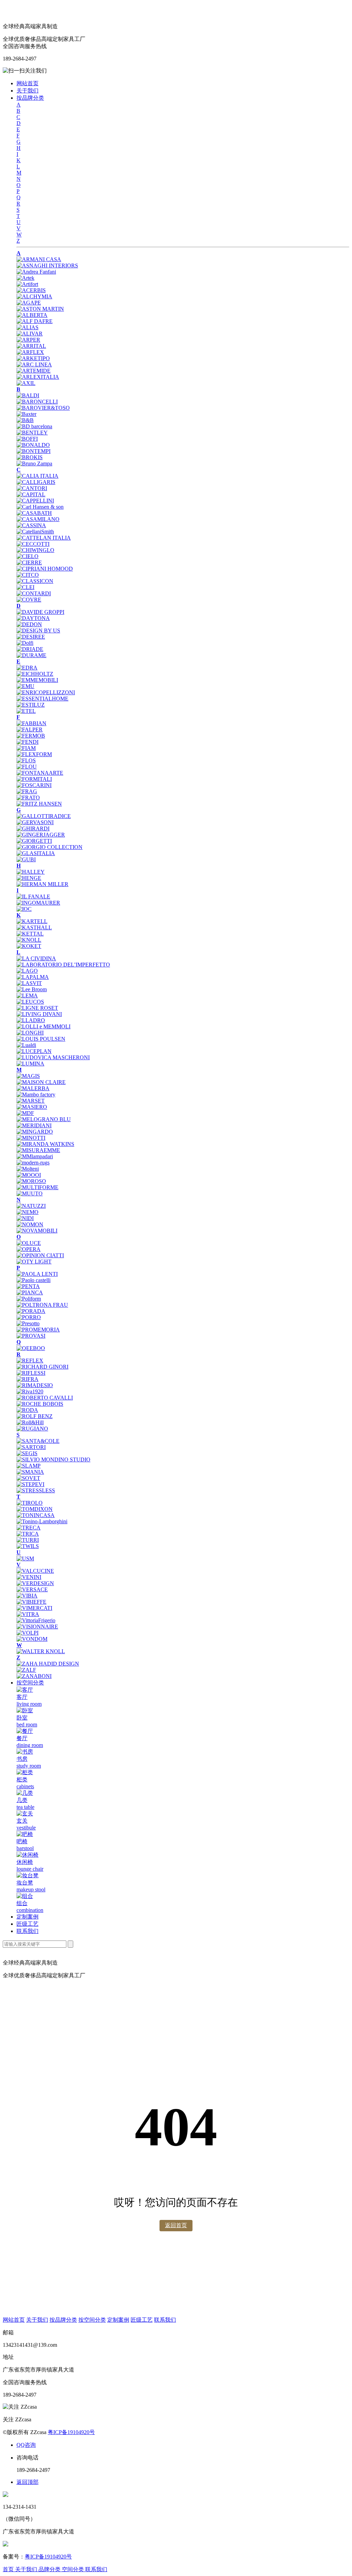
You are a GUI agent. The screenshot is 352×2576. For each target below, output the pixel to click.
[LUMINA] (30, 1064)
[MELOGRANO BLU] (44, 1119)
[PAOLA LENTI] (37, 1274)
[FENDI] (27, 742)
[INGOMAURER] (38, 903)
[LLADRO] (31, 1020)
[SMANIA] (30, 1472)
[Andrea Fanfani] (36, 272)
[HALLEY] (31, 872)
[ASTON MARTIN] (40, 309)
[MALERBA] (33, 1088)
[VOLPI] (27, 1633)
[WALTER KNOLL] (41, 1651)
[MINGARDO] (35, 1132)
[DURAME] (31, 655)
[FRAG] (27, 791)
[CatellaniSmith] (35, 532)
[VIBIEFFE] (31, 1602)
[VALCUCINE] (35, 1571)
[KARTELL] (32, 921)
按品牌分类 (30, 98)
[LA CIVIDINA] (36, 958)
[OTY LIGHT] (34, 1262)
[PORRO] (29, 1317)
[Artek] (25, 278)
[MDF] (25, 1113)
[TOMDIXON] (35, 1509)
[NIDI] (25, 1218)
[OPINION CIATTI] (40, 1255)
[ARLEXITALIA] (38, 377)
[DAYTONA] (33, 618)
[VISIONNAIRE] (37, 1627)
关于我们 (27, 91)
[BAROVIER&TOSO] (43, 408)
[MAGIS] (28, 1076)
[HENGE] (29, 878)
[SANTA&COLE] (38, 1441)
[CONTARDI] (34, 593)
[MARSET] (31, 1101)
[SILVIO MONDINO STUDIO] (53, 1460)
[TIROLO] (30, 1503)
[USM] (25, 1558)
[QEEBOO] (31, 1348)
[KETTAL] (30, 934)
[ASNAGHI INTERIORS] (47, 266)
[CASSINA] (31, 525)
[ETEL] (26, 711)
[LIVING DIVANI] (39, 1014)
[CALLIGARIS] (36, 482)
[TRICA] (28, 1534)
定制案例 (27, 1917)
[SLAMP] (29, 1466)
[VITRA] (28, 1614)
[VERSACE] (32, 1589)
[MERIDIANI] (34, 1125)
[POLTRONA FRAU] (42, 1305)
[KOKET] (29, 946)
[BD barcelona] (34, 426)
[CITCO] (28, 575)
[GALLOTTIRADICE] (44, 816)
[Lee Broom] (32, 989)
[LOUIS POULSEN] (41, 1039)
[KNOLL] (29, 940)
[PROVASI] (31, 1336)
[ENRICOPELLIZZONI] (46, 692)
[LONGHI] (30, 1033)
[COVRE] (29, 600)
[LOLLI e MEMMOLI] (43, 1026)
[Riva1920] (30, 1391)
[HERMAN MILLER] (42, 884)
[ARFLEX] (30, 352)
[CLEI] (25, 587)
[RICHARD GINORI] (42, 1367)
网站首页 (27, 83)
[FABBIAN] (31, 723)
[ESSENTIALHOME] (42, 699)
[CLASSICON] (35, 581)
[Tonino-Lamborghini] (42, 1521)
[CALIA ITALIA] (37, 476)
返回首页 (176, 2225)
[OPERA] (29, 1249)
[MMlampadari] (35, 1156)
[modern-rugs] (33, 1163)
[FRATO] (28, 798)
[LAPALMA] (33, 977)
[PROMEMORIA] (38, 1330)
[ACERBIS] (31, 290)
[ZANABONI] (34, 1676)
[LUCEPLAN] (34, 1051)
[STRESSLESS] (36, 1490)
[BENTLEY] (32, 433)
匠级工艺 (27, 1924)
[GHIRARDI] (33, 828)
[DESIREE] (31, 637)
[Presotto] (28, 1323)
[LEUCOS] (30, 1002)
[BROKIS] (30, 457)
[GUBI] (26, 859)
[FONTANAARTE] (40, 773)
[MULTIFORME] (37, 1187)
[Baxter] (26, 414)
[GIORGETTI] (34, 841)
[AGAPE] (29, 303)
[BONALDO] (33, 445)
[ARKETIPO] (33, 358)
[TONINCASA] (36, 1515)
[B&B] (25, 420)
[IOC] (24, 909)
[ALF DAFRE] (35, 321)
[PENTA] (28, 1286)
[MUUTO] (30, 1193)
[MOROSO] (31, 1181)
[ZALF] (26, 1670)
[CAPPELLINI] (35, 501)
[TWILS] (28, 1546)
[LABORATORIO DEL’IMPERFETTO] (63, 965)
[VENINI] (29, 1577)
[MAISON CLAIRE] (41, 1082)
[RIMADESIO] (35, 1385)
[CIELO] (27, 556)
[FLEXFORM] (34, 754)
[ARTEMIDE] (34, 371)
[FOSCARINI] (34, 785)
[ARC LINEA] (34, 364)
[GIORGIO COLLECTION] (49, 847)
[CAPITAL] (31, 494)
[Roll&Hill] (30, 1422)
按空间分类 (30, 1683)
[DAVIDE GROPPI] (40, 612)
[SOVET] (28, 1478)
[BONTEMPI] (34, 451)
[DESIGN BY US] (38, 631)
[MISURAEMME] (38, 1150)
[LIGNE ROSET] (37, 1008)
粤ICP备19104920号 (71, 2432)
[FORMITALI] (34, 779)
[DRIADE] (30, 649)
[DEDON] (29, 624)
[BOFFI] (27, 439)
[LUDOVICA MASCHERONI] (53, 1057)
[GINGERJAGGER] (41, 835)
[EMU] (25, 686)
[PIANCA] (30, 1292)
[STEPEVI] (30, 1484)
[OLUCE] (29, 1243)
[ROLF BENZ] (35, 1416)
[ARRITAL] (31, 346)
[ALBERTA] (32, 315)
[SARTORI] (31, 1447)
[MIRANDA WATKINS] (45, 1144)
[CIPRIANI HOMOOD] (45, 569)
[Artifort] (27, 284)
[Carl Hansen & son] (40, 507)
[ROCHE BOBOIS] (40, 1404)
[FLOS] (26, 760)
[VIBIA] (27, 1596)
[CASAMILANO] (38, 519)
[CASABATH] (34, 513)
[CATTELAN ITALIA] (44, 538)
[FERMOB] (31, 736)
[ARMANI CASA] (39, 259)
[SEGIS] (27, 1453)
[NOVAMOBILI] (37, 1231)
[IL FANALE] (33, 897)
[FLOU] (27, 767)
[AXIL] (26, 383)
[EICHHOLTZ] (35, 674)
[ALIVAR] (30, 334)
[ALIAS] (27, 327)
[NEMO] (27, 1212)
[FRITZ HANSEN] (39, 804)
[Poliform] (29, 1299)
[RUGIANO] (32, 1429)
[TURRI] (28, 1540)
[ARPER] (28, 340)
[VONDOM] (32, 1639)
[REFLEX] (30, 1361)
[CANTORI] (32, 488)
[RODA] (27, 1410)
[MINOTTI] (31, 1138)
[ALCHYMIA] (34, 296)
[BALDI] (28, 395)
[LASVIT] (29, 983)
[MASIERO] (32, 1107)
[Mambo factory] (36, 1094)
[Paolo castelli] (34, 1280)
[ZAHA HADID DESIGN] (48, 1664)
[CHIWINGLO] (35, 550)
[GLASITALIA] (36, 853)
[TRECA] (29, 1528)
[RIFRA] (27, 1379)
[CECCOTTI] (33, 544)
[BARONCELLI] (37, 402)
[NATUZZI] (31, 1206)
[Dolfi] (25, 643)
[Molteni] (28, 1169)
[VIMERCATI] (34, 1608)
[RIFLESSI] (31, 1373)
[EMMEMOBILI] (37, 680)
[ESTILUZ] (31, 705)
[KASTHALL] (34, 927)
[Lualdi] (26, 1045)
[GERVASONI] (35, 822)
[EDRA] (27, 668)
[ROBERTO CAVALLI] (45, 1398)
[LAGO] (27, 971)
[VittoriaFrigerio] (36, 1620)
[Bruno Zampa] (34, 463)
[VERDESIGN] (35, 1583)
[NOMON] (30, 1224)
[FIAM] (26, 748)
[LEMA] (27, 996)
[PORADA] (31, 1311)
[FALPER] (30, 729)
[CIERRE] (29, 562)
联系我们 (27, 1931)
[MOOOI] (29, 1175)
